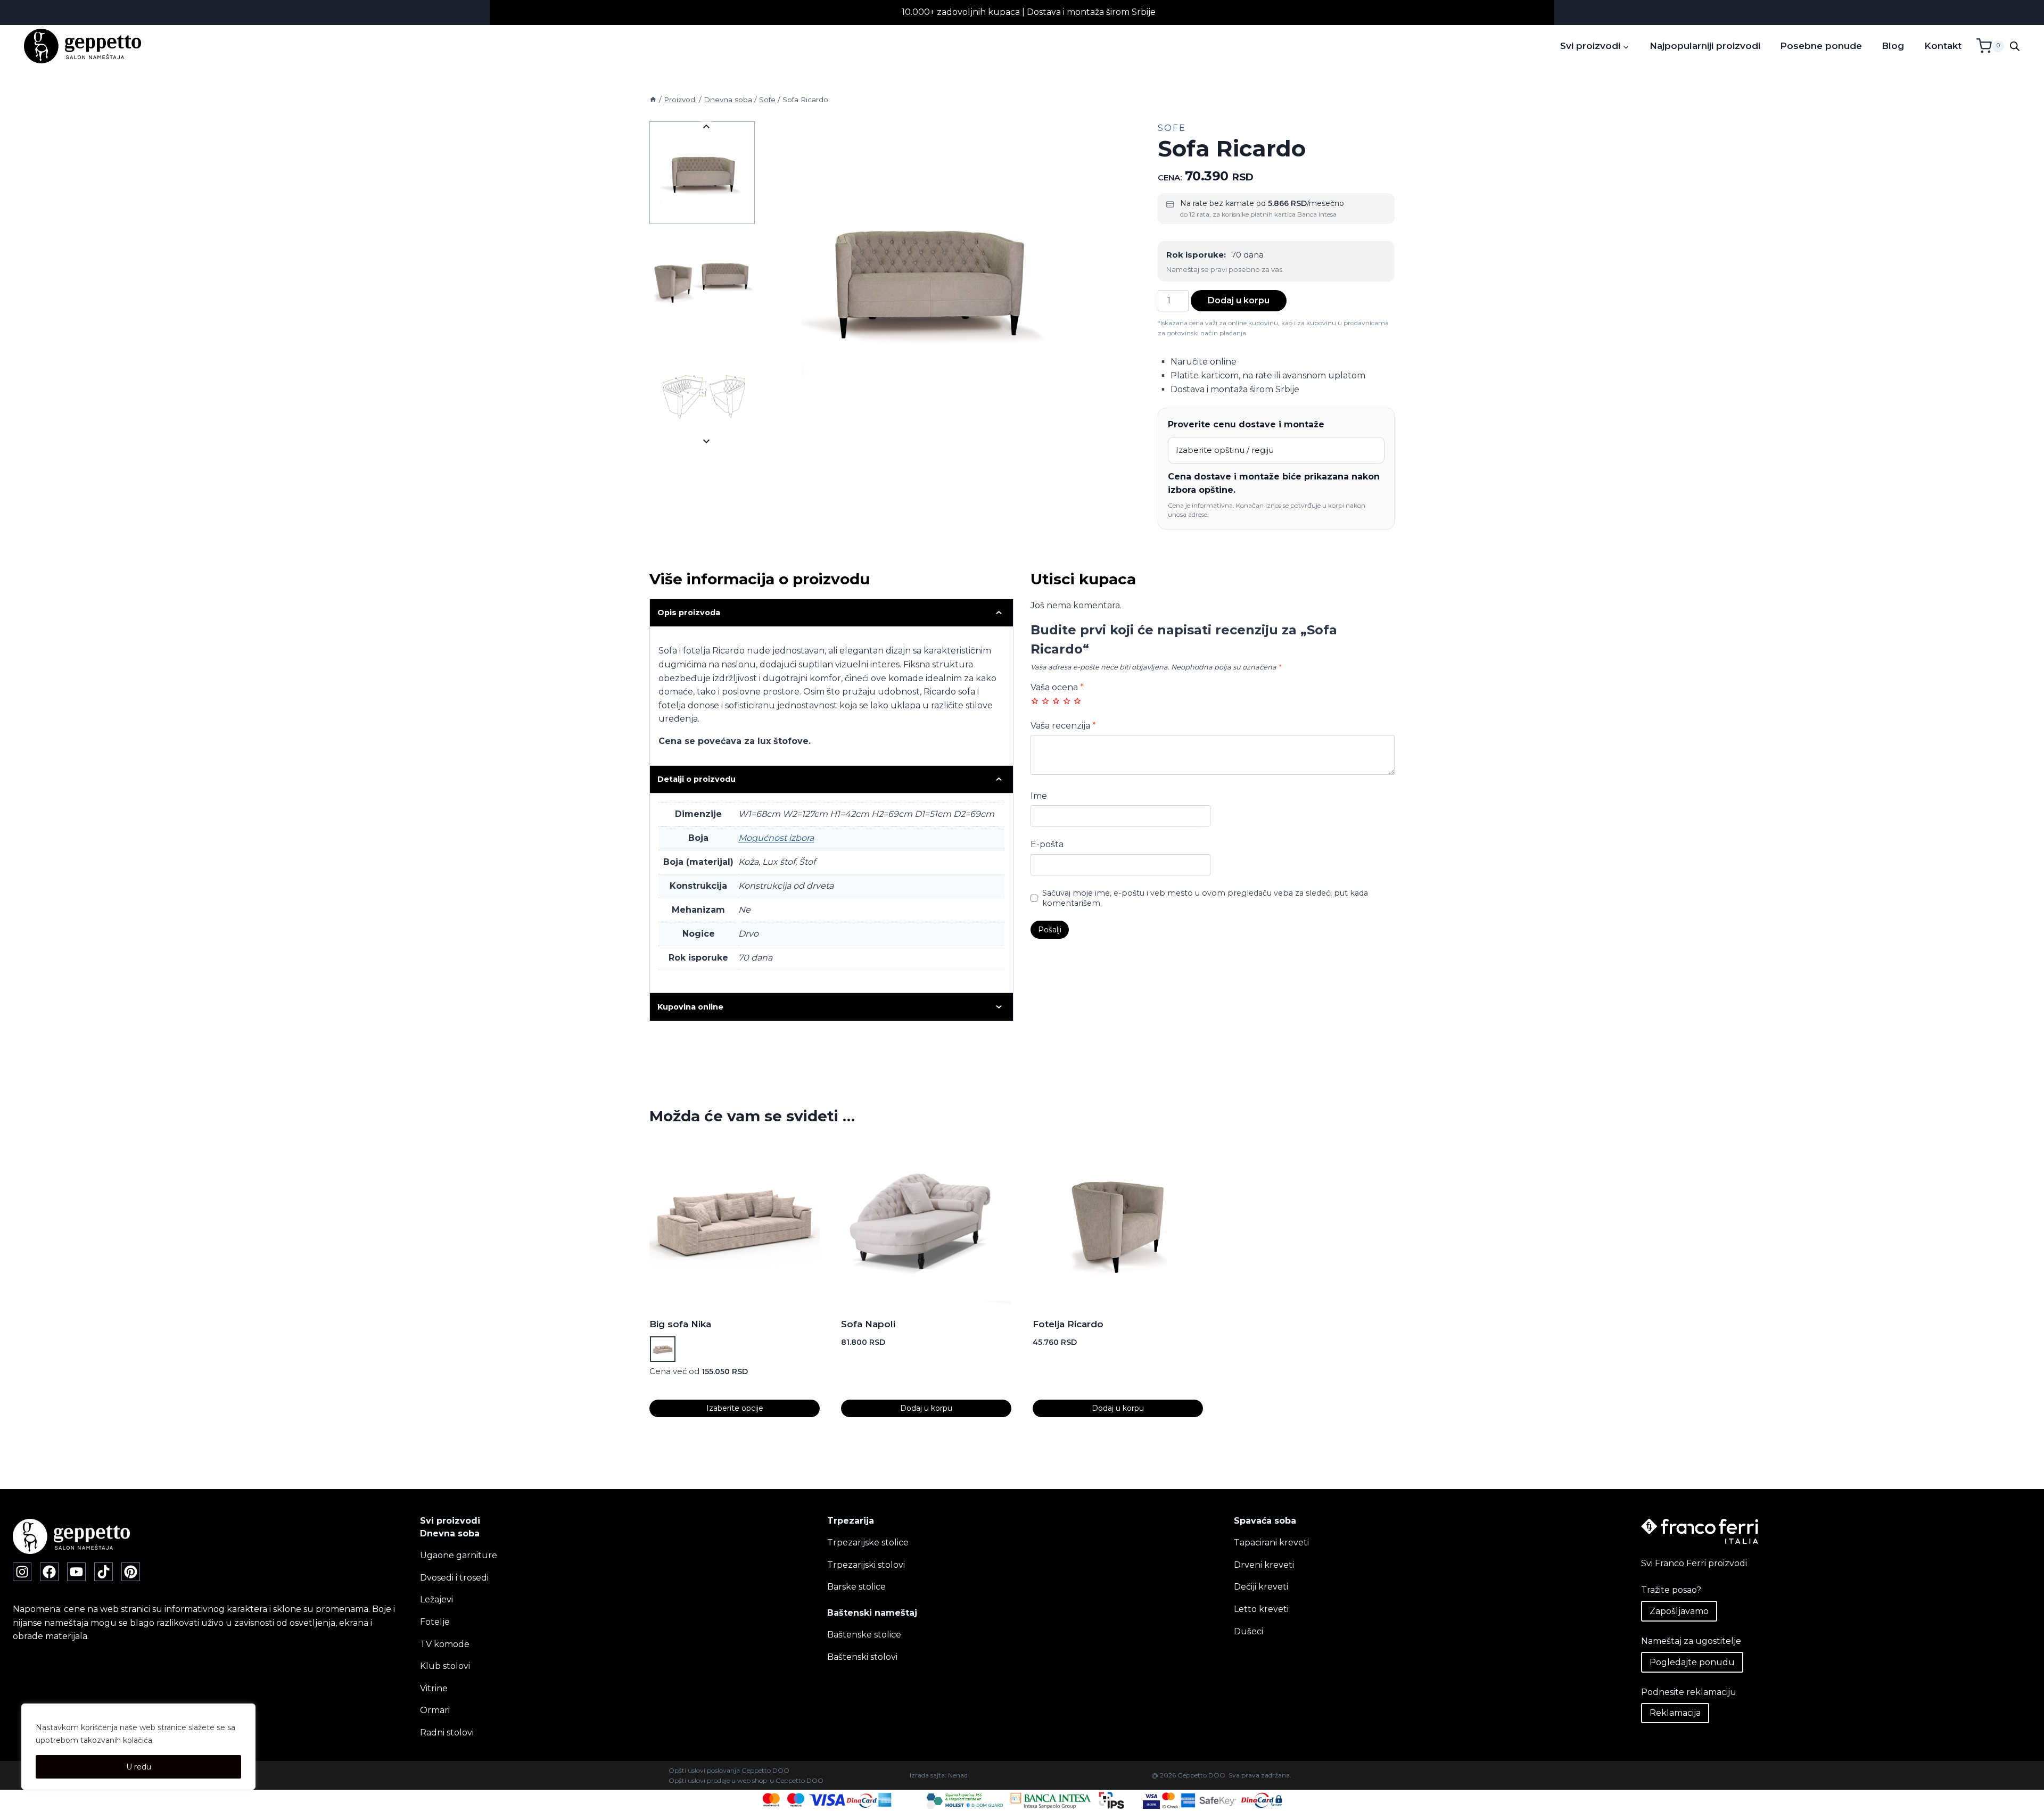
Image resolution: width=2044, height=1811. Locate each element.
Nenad (958, 1775)
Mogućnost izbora (776, 838)
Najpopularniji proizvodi (1705, 46)
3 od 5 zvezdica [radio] (1056, 701)
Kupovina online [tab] (690, 1007)
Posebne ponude (1821, 46)
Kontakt (1943, 46)
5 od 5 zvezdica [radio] (1077, 701)
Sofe (1172, 128)
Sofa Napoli (868, 1324)
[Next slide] (707, 441)
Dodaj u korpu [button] (926, 1408)
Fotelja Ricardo (1068, 1324)
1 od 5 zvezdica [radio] (1035, 701)
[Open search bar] (2015, 46)
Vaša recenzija (1063, 726)
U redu (139, 1767)
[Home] (653, 100)
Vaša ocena (1057, 687)
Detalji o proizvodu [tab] (697, 779)
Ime (1039, 796)
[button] (702, 173)
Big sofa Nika (680, 1324)
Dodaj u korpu (1239, 300)
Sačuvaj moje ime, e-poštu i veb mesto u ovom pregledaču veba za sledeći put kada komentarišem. (1205, 898)
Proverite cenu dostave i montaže (1246, 424)
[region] (138, 1747)
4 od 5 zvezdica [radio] (1067, 701)
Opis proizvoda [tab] (689, 613)
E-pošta (1047, 844)
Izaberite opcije (735, 1408)
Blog (1893, 46)
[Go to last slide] (707, 127)
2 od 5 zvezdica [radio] (1045, 701)
